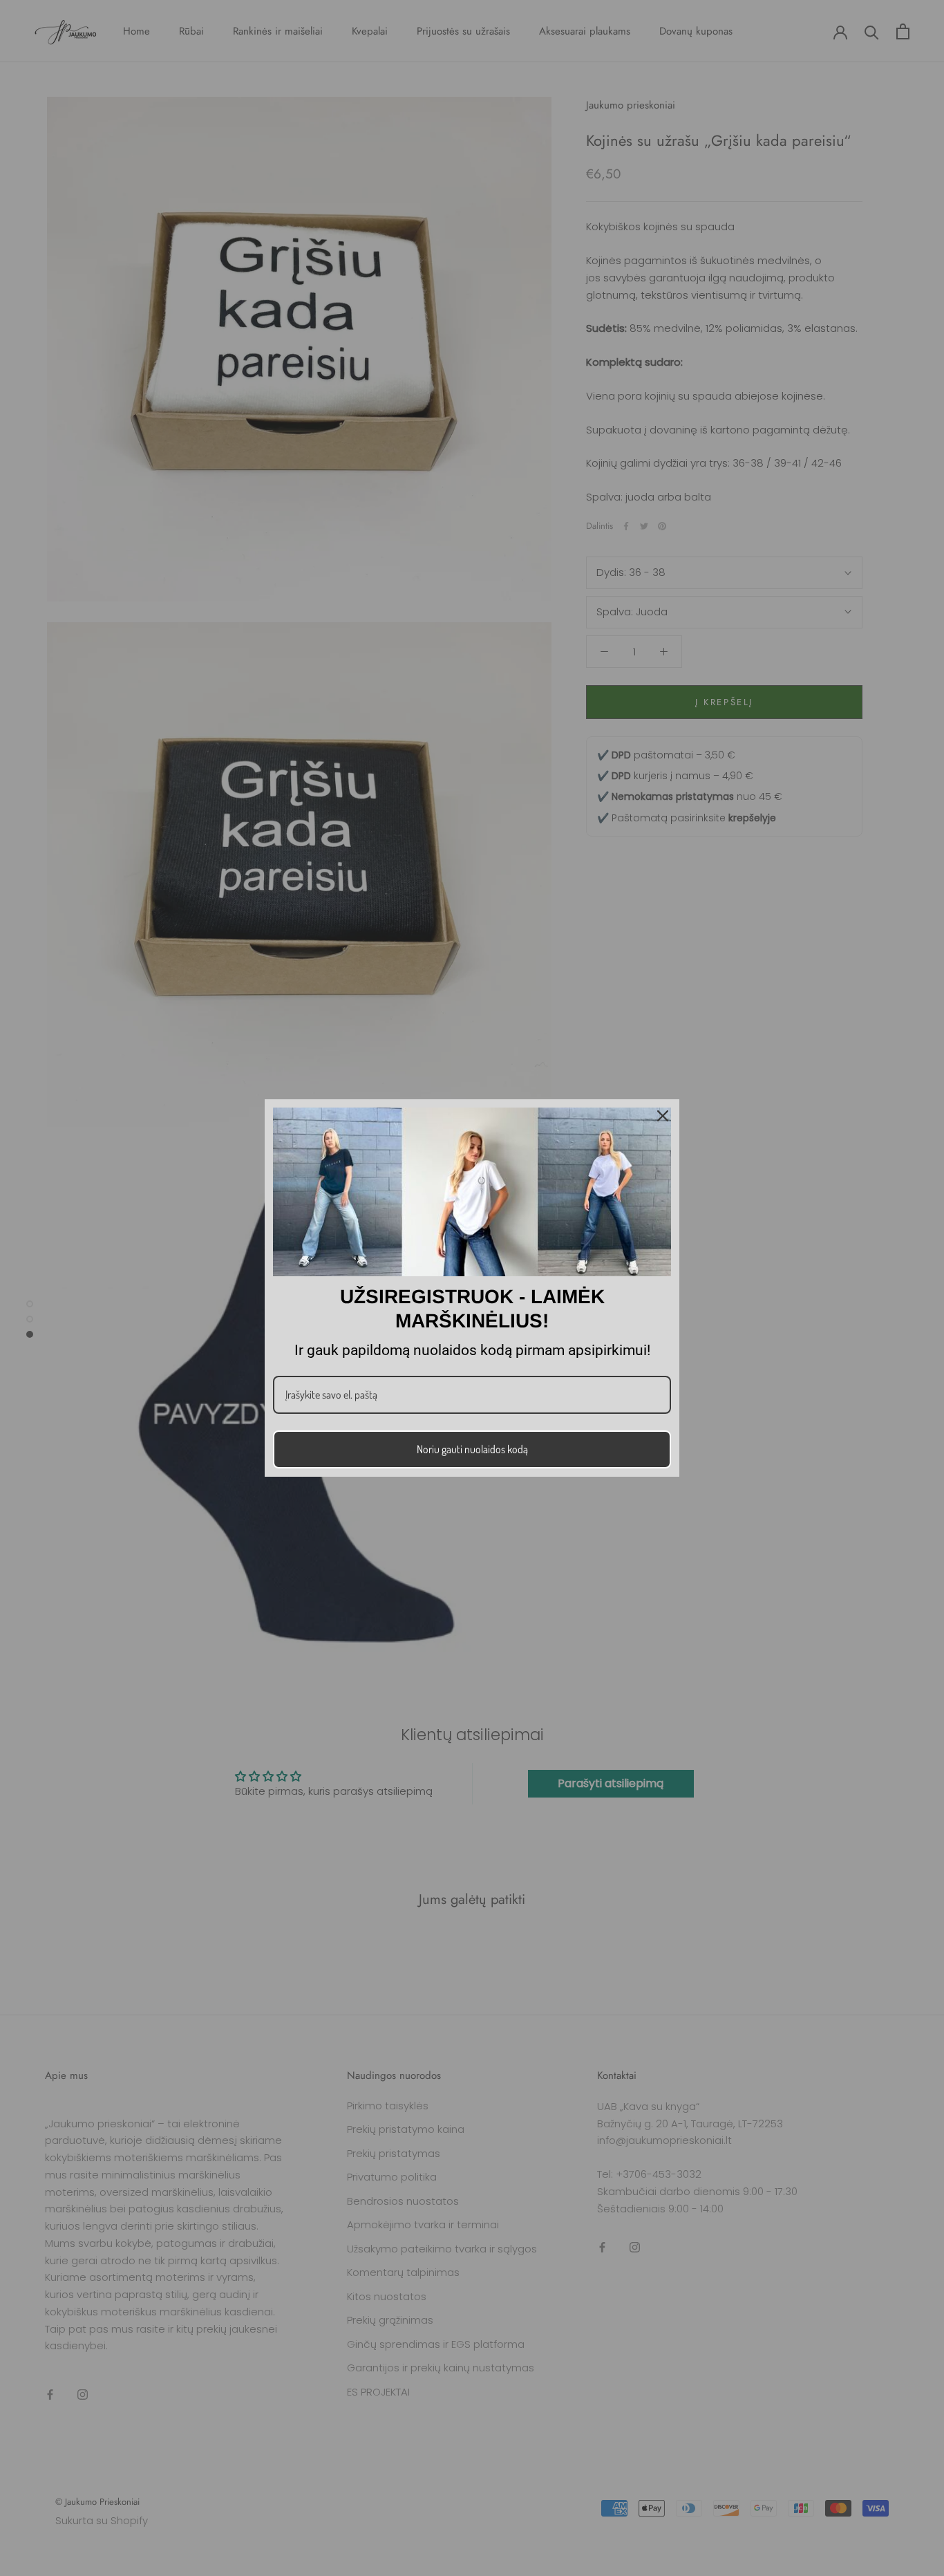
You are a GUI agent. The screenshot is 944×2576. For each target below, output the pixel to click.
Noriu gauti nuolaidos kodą (472, 1449)
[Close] (663, 1116)
